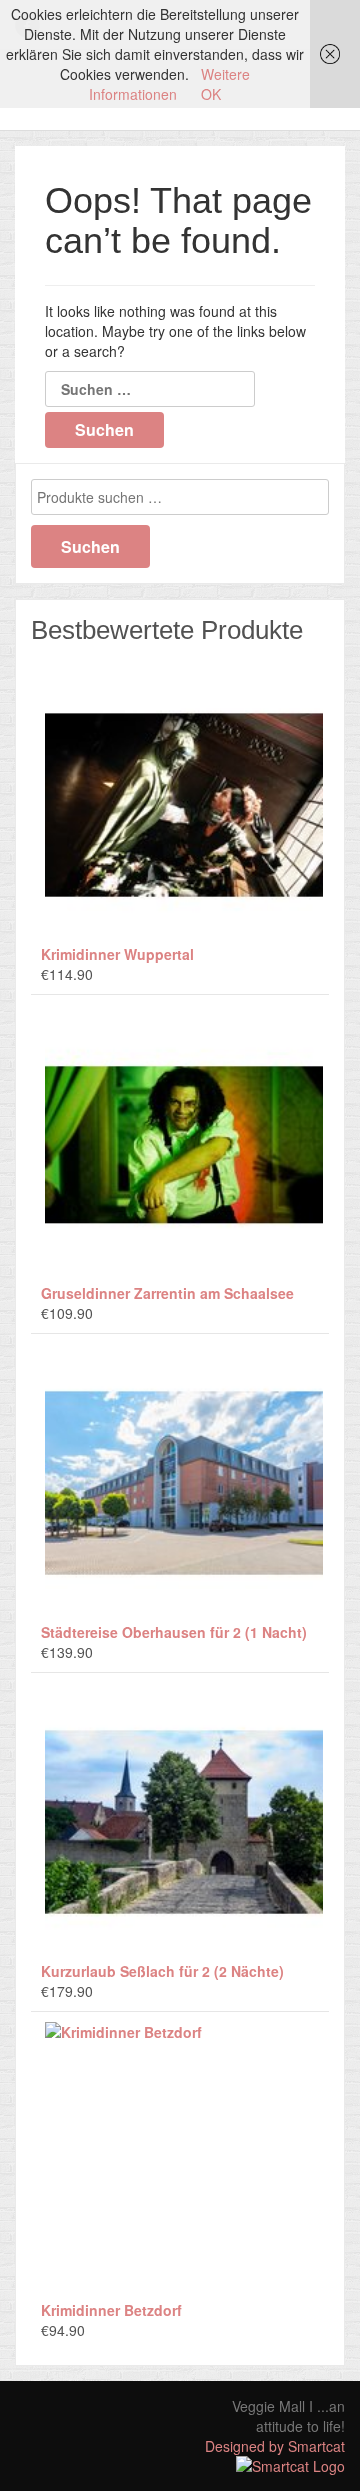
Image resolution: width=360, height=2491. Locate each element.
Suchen (90, 546)
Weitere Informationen (169, 84)
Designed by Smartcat (275, 2446)
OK (211, 94)
